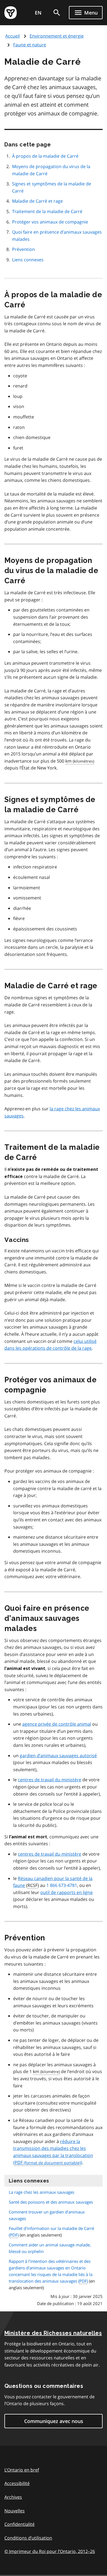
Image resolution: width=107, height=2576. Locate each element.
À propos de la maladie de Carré (45, 156)
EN (38, 13)
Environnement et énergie (57, 36)
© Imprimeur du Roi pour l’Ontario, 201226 (50, 2551)
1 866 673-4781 (62, 1885)
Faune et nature (30, 45)
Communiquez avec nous (54, 2421)
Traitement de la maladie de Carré (47, 211)
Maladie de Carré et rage (37, 201)
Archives (13, 2497)
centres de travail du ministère (50, 1780)
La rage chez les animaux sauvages (42, 2192)
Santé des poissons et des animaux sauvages (51, 2202)
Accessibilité (17, 2483)
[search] (57, 13)
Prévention (23, 249)
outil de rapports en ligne (67, 1892)
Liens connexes (28, 260)
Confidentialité (19, 2524)
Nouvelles (15, 2511)
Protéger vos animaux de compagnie (50, 222)
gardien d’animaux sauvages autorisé (58, 1756)
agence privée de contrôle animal (57, 1724)
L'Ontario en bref (22, 2470)
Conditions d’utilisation (28, 2538)
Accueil (12, 36)
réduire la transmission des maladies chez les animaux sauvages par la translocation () (53, 2152)
